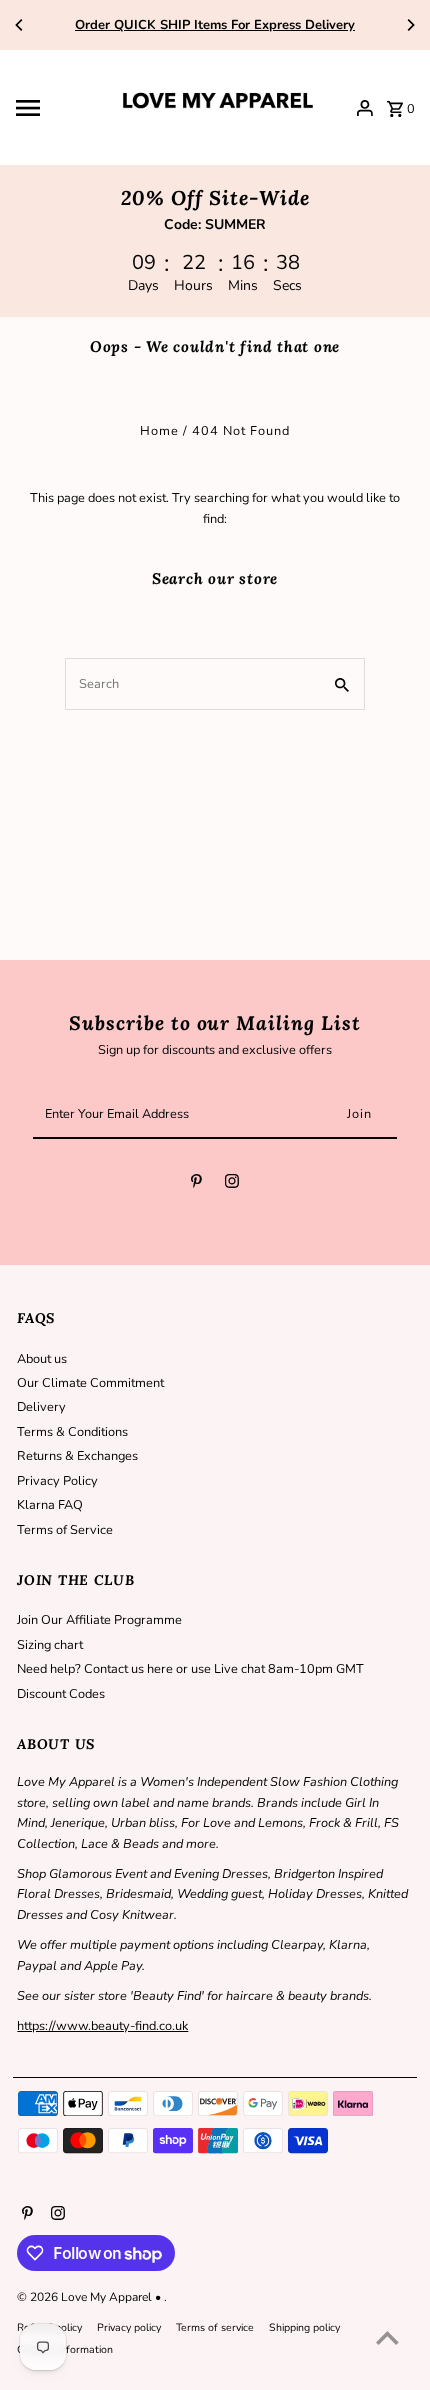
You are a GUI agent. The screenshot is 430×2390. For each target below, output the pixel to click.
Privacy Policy (57, 1481)
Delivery (41, 1407)
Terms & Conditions (72, 1432)
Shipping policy (304, 2327)
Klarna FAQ (50, 1505)
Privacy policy (129, 2327)
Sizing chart (50, 1645)
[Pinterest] (196, 1184)
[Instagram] (232, 1184)
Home (159, 431)
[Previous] (20, 25)
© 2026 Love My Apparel (86, 2297)
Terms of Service (65, 1530)
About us (42, 1359)
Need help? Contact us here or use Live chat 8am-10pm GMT (190, 1669)
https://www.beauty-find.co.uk (102, 2026)
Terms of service (215, 2327)
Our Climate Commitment (90, 1383)
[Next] (410, 25)
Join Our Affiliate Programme (99, 1620)
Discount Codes (61, 1694)
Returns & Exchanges (77, 1456)
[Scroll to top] (387, 2337)
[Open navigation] (59, 108)
